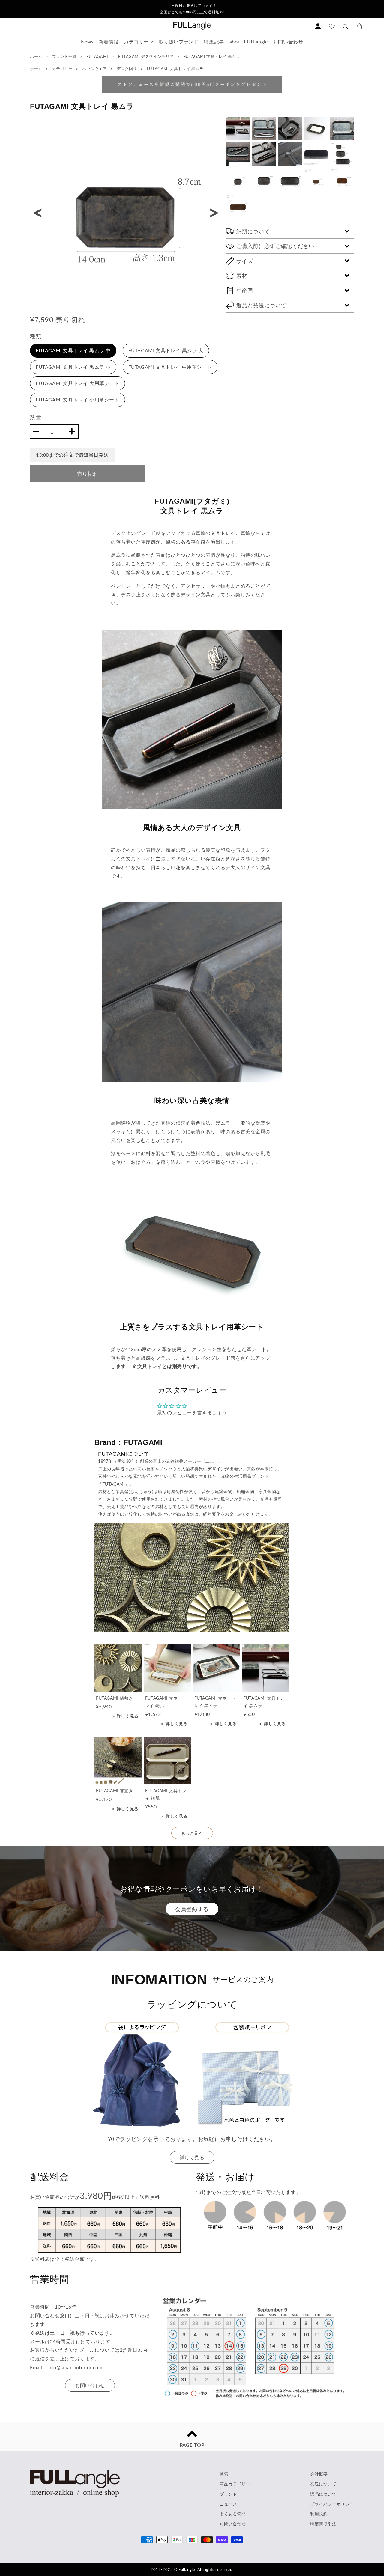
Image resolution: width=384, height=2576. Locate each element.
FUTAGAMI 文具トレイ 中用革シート (170, 367)
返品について (323, 2494)
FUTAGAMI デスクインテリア (147, 56)
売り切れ (88, 474)
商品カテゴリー (235, 2484)
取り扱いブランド (179, 42)
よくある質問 (233, 2514)
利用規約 (319, 2514)
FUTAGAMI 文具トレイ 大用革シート (78, 383)
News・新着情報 (100, 42)
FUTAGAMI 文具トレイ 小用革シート (78, 400)
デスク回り (127, 69)
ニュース (228, 2504)
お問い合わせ (288, 42)
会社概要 (319, 2474)
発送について (323, 2484)
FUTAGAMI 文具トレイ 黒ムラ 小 (73, 367)
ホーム (36, 56)
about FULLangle (249, 42)
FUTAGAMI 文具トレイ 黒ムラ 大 (166, 350)
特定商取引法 (323, 2524)
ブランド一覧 (64, 56)
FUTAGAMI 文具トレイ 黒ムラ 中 (73, 350)
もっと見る (192, 1833)
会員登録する (192, 1909)
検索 (224, 2474)
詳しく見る (192, 2157)
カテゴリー (136, 42)
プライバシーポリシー (332, 2504)
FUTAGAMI (98, 56)
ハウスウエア (95, 69)
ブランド (228, 2494)
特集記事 (214, 42)
